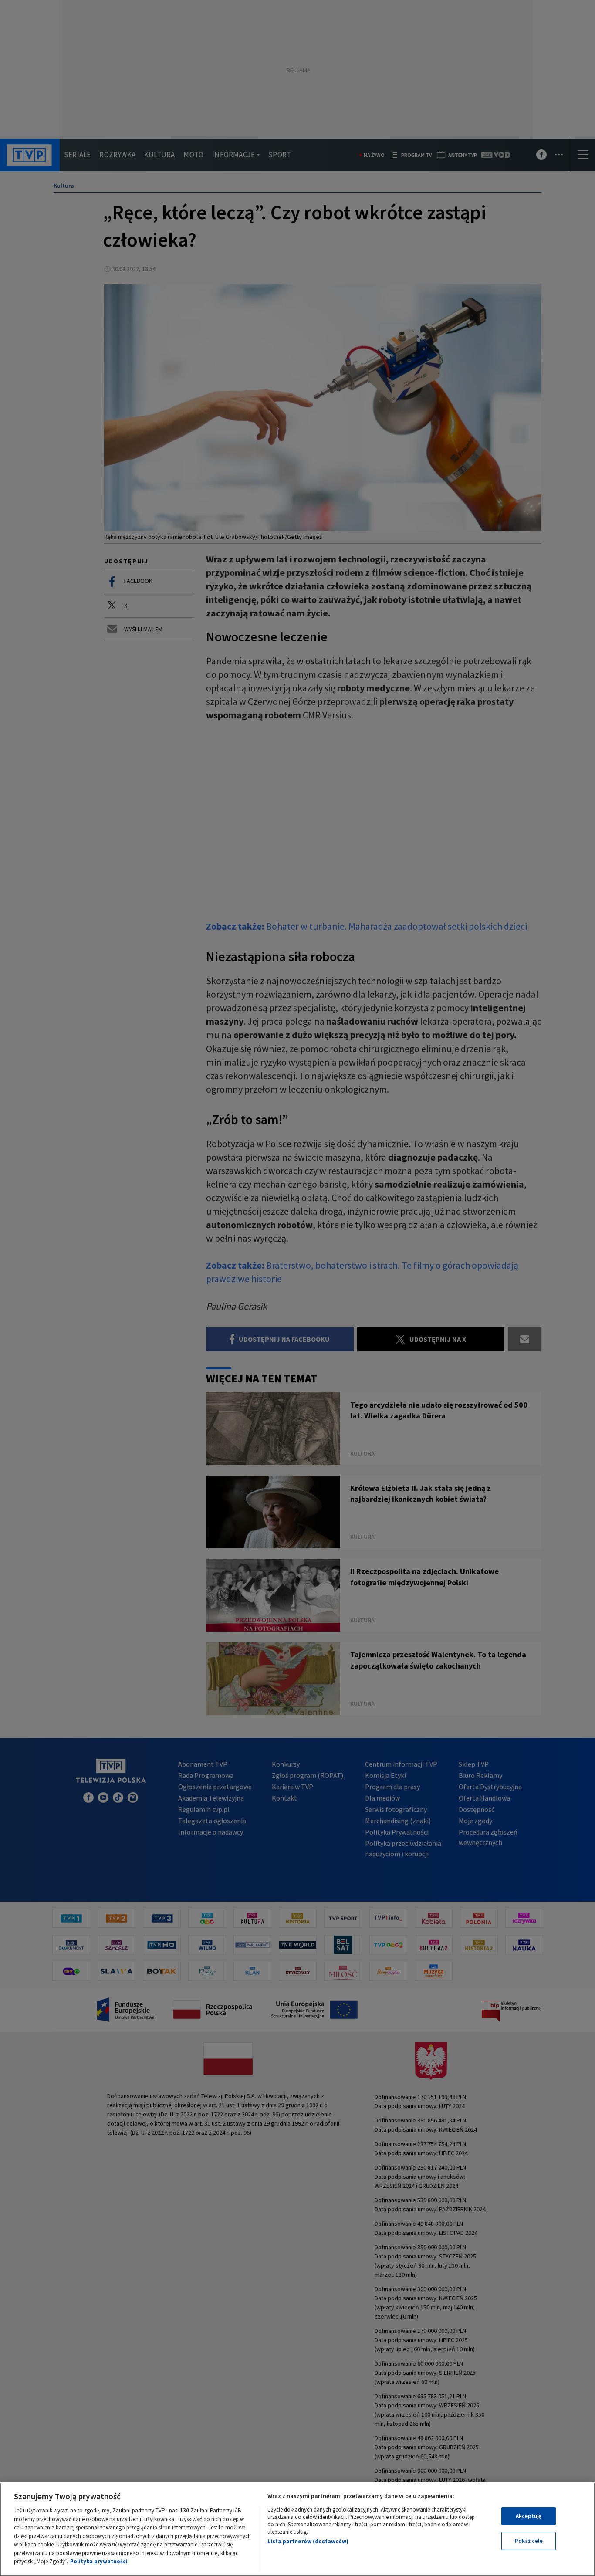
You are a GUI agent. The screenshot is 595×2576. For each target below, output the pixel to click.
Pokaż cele (529, 2541)
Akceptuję (529, 2516)
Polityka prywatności (99, 2561)
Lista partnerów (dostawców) (308, 2541)
